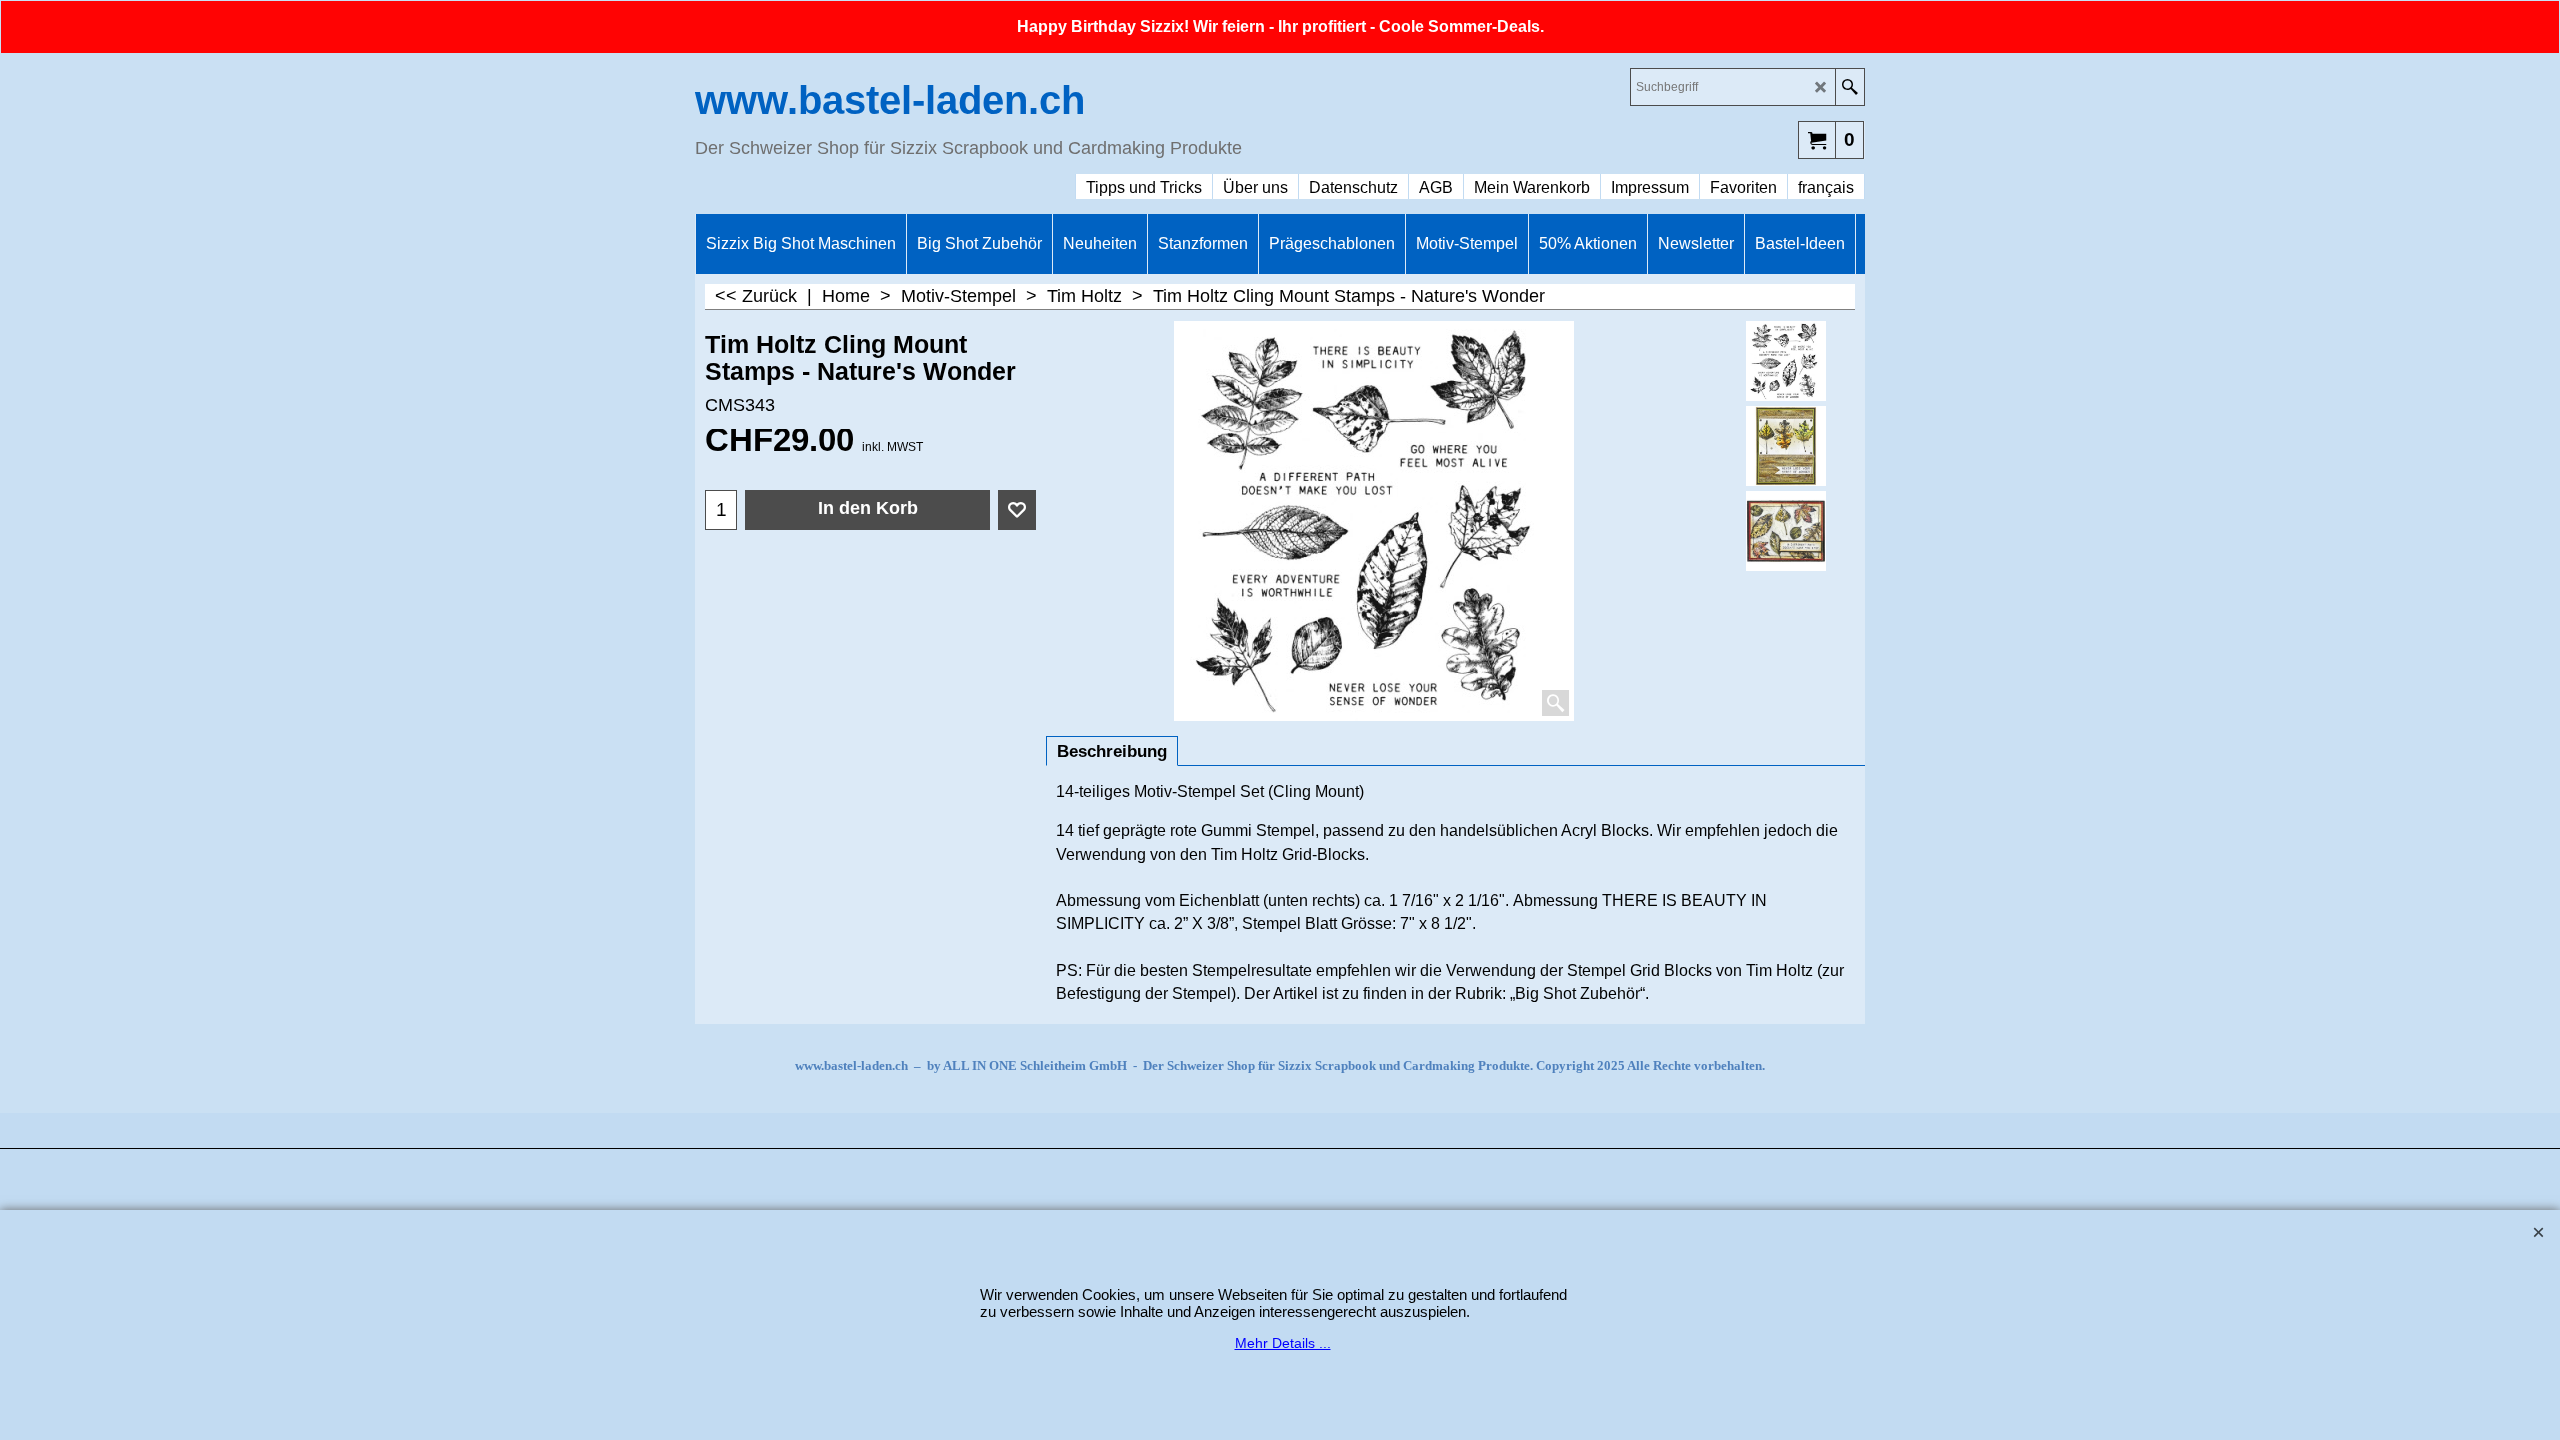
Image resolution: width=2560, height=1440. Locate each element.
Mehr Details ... (1283, 1343)
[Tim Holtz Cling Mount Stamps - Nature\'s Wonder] (1786, 446)
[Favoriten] (1017, 510)
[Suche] (1849, 87)
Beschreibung (1112, 751)
